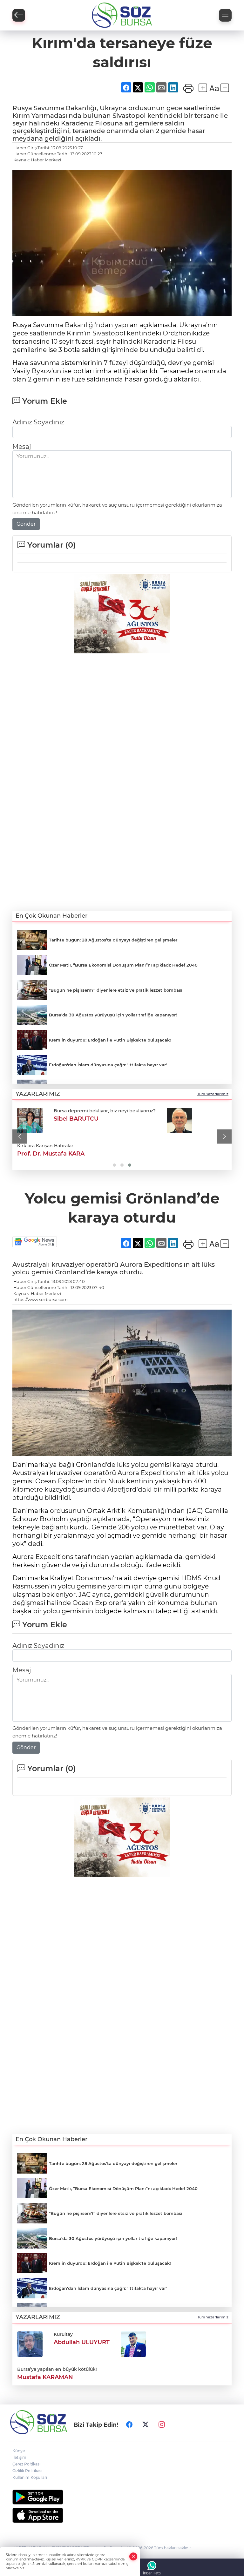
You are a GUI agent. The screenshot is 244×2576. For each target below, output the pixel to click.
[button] (20, 1137)
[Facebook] (129, 2424)
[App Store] (122, 2515)
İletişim (19, 2457)
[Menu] (225, 15)
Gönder (26, 524)
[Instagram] (162, 2424)
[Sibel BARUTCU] (30, 1121)
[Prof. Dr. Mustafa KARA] (180, 1121)
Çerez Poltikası (26, 2464)
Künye (19, 2451)
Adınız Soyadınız (38, 422)
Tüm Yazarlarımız (213, 1094)
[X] (146, 2424)
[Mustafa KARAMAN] (133, 2343)
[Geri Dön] (19, 15)
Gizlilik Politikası (27, 2471)
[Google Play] (122, 2497)
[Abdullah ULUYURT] (30, 2343)
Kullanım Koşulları (30, 2477)
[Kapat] (133, 2556)
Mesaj (22, 447)
